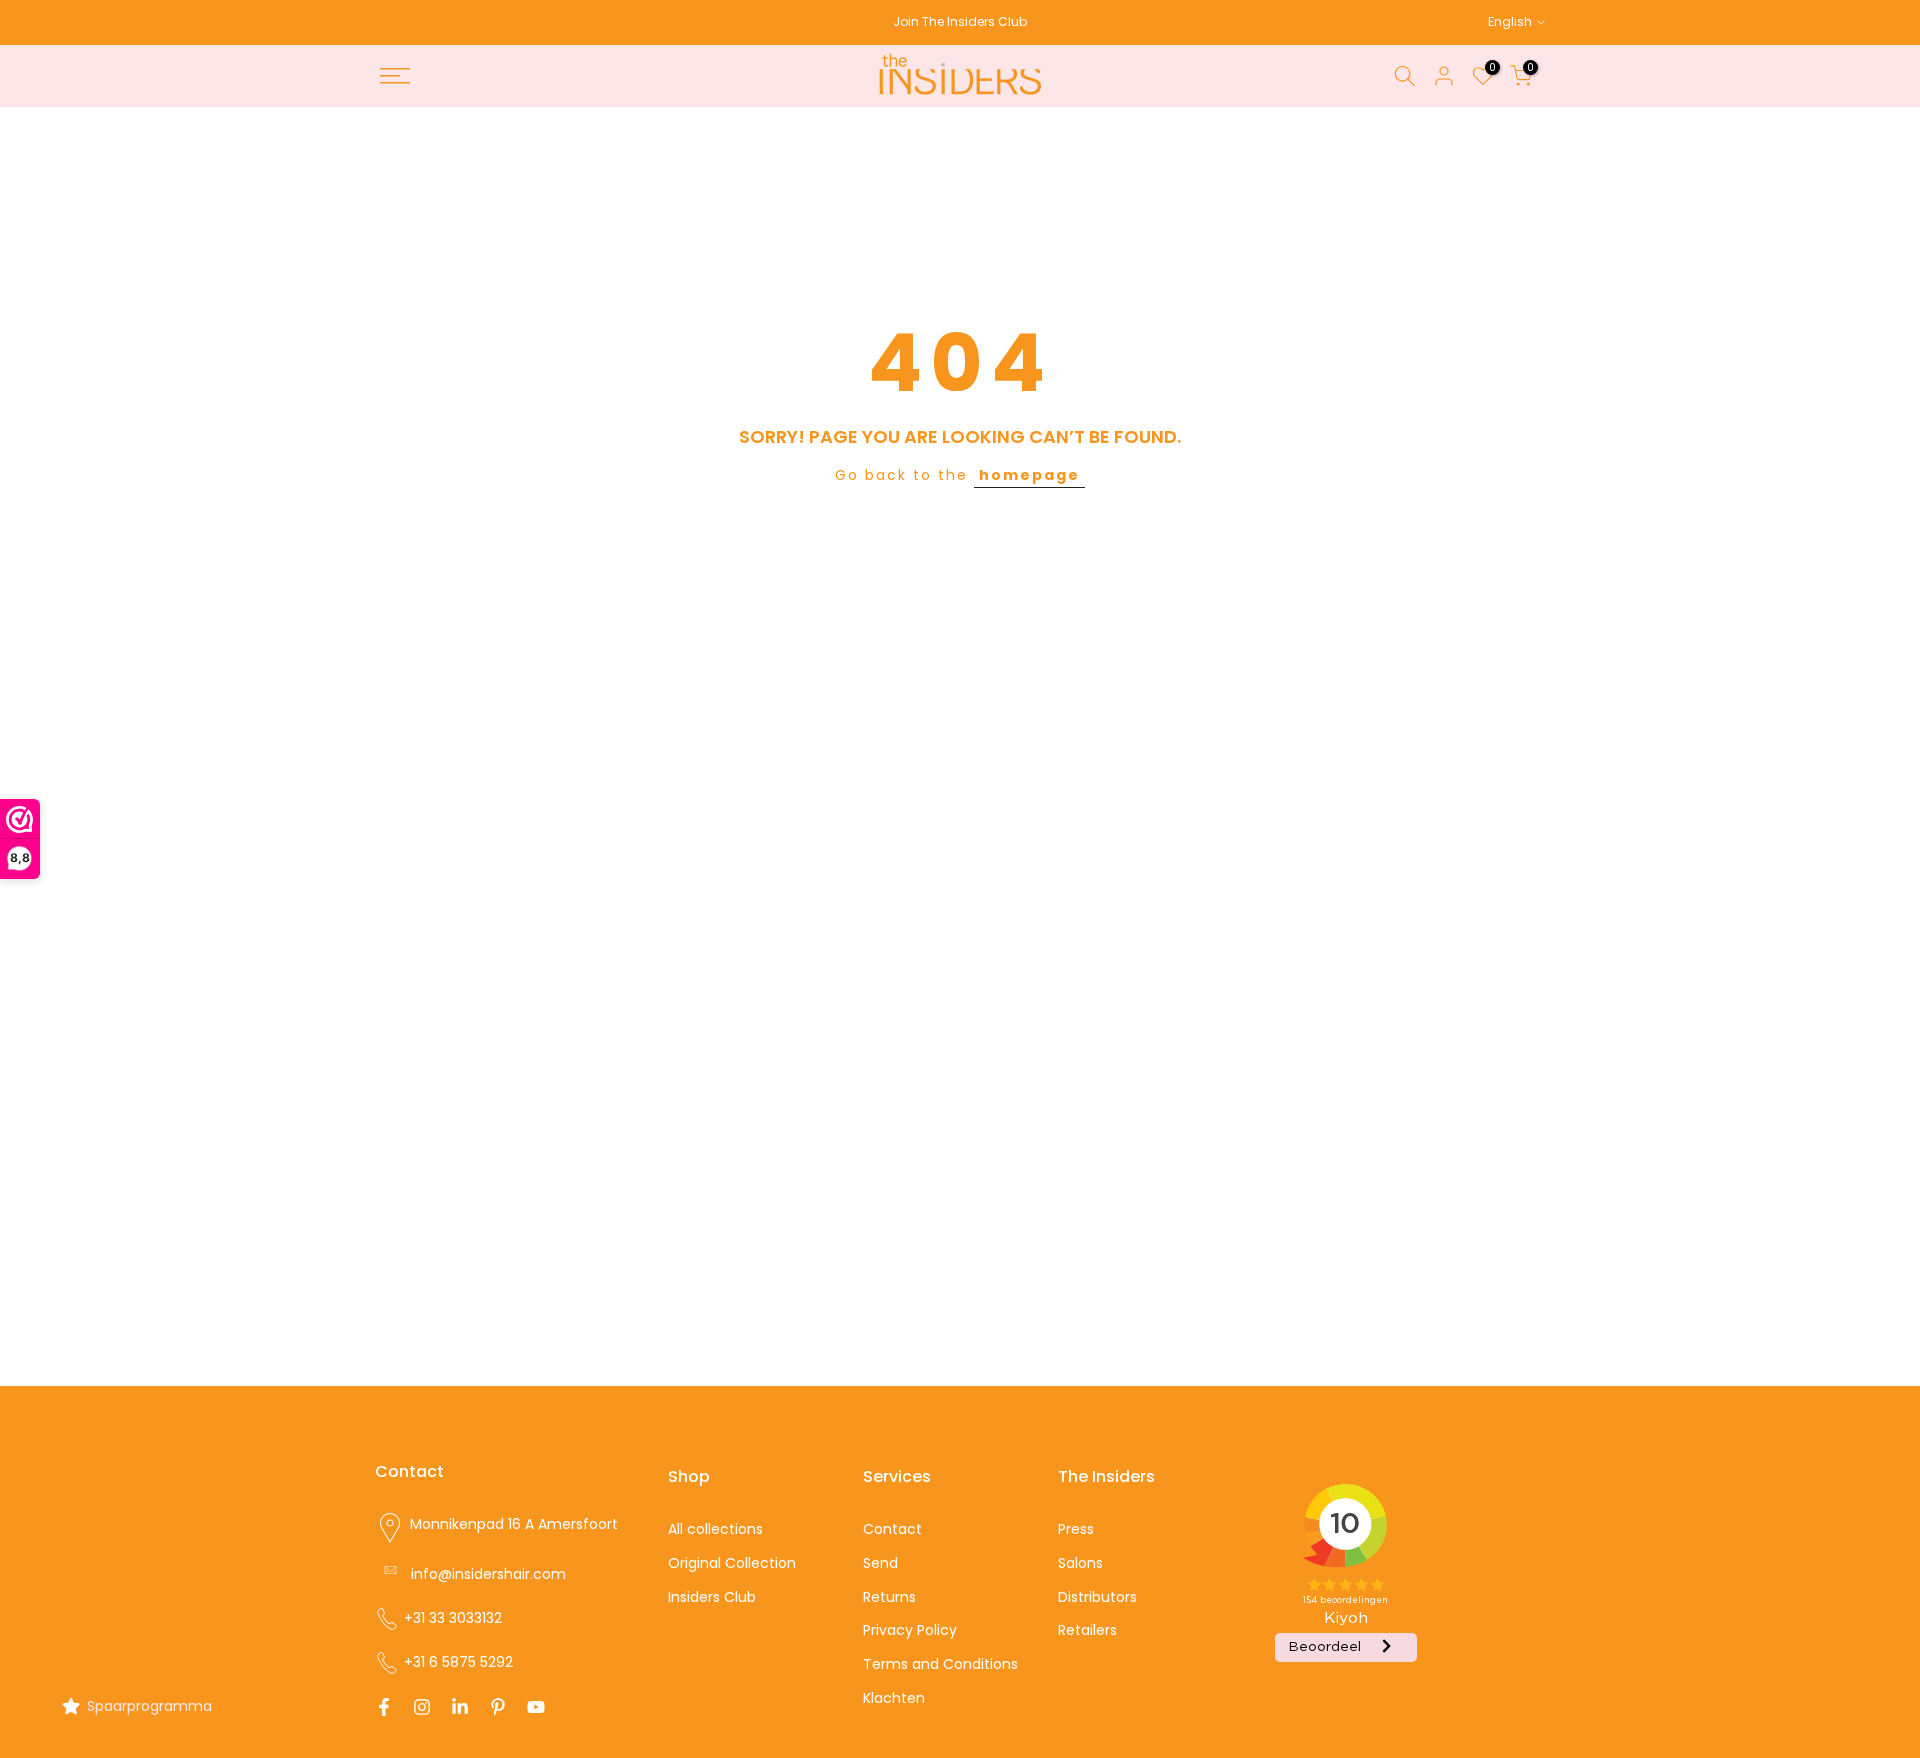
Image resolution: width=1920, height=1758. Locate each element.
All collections (715, 1529)
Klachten (894, 1698)
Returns (889, 1597)
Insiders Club (712, 1597)
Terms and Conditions (940, 1664)
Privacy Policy (910, 1630)
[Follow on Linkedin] (460, 1707)
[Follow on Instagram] (422, 1707)
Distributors (1097, 1597)
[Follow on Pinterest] (498, 1707)
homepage (1029, 475)
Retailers (1087, 1630)
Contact (892, 1529)
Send (880, 1563)
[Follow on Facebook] (384, 1707)
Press (1076, 1529)
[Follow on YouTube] (536, 1707)
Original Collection (732, 1563)
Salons (1080, 1563)
